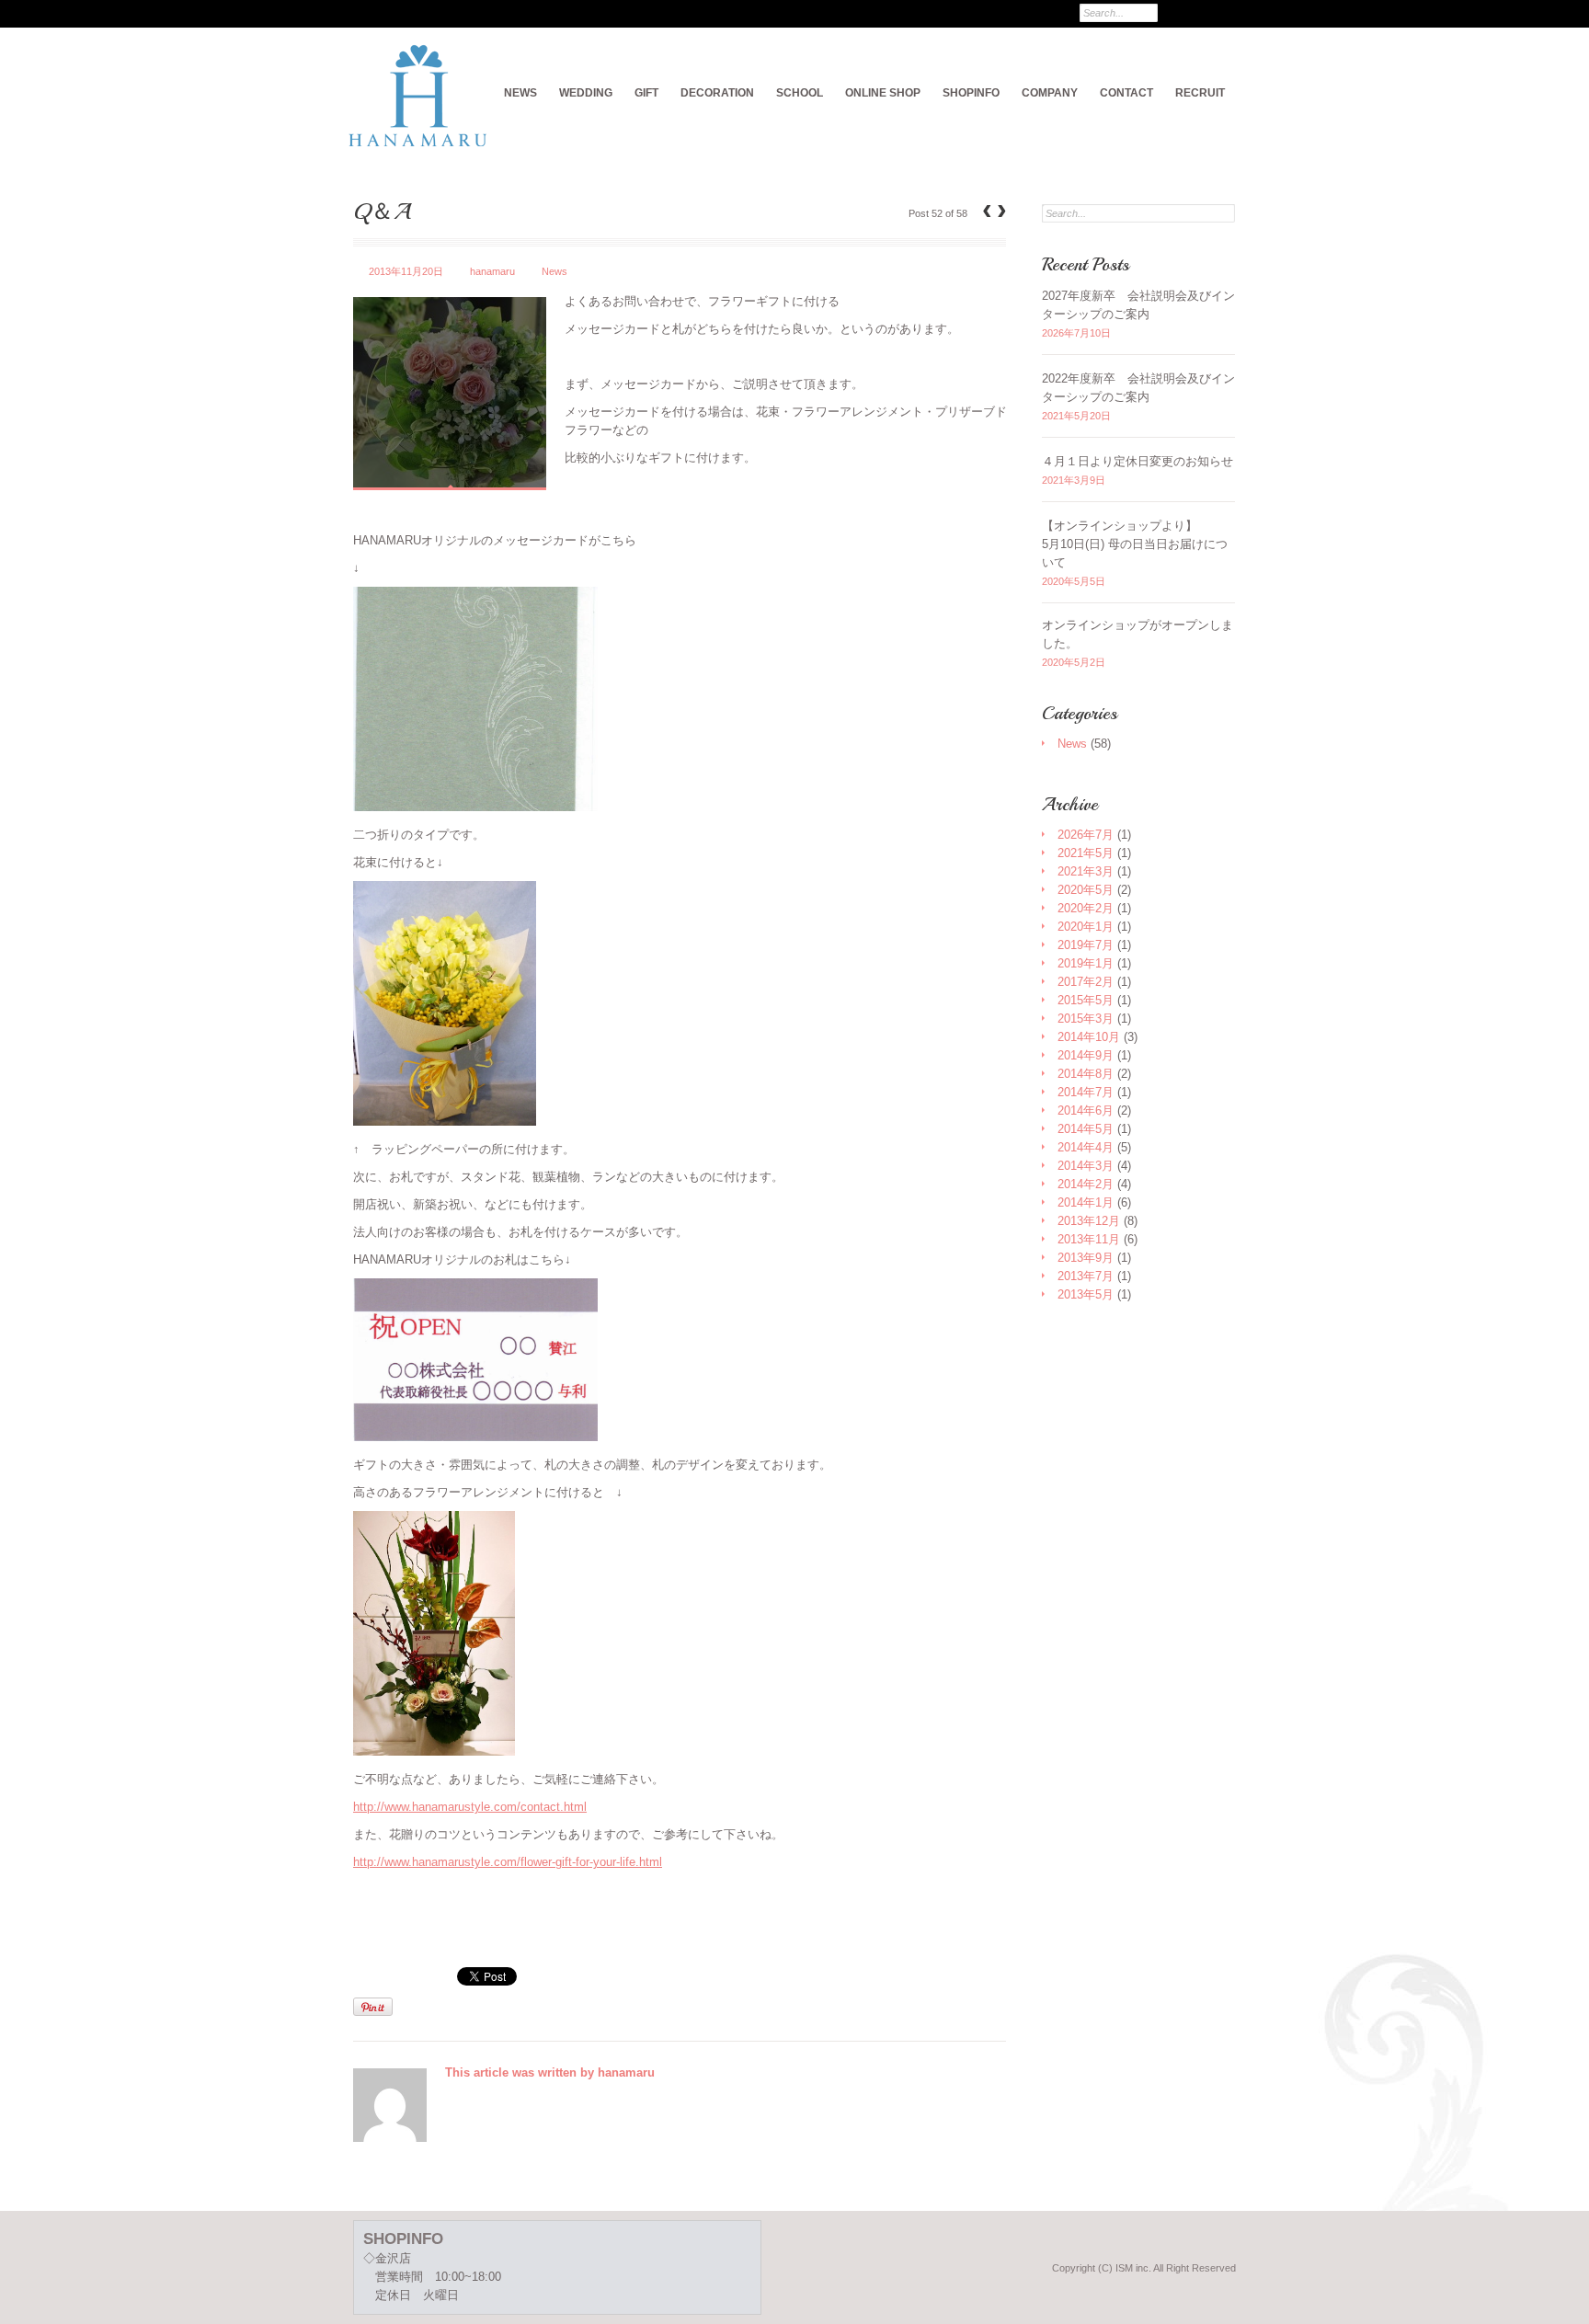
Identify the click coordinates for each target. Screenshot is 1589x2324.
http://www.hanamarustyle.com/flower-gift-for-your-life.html (508, 1862)
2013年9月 (1086, 1258)
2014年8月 (1086, 1074)
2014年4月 (1086, 1147)
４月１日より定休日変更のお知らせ (1137, 461)
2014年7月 (1086, 1092)
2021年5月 (1086, 853)
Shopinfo (971, 93)
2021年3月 (1086, 871)
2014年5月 (1086, 1129)
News (520, 93)
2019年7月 (1086, 945)
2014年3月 (1086, 1166)
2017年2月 (1086, 982)
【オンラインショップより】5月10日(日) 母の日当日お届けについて (1135, 544)
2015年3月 (1086, 1019)
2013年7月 (1086, 1276)
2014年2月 (1086, 1184)
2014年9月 (1086, 1055)
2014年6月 (1086, 1110)
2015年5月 (1086, 1000)
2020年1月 (1086, 927)
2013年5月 (1086, 1294)
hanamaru (492, 271)
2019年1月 (1086, 963)
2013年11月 (1089, 1239)
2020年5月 (1086, 890)
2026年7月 (1086, 835)
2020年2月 (1086, 908)
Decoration (717, 93)
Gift (646, 93)
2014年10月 (1089, 1037)
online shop (883, 93)
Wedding (586, 93)
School (800, 93)
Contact (1126, 93)
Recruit (1200, 93)
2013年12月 (1089, 1221)
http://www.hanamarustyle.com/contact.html (470, 1807)
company (1050, 93)
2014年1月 (1086, 1202)
